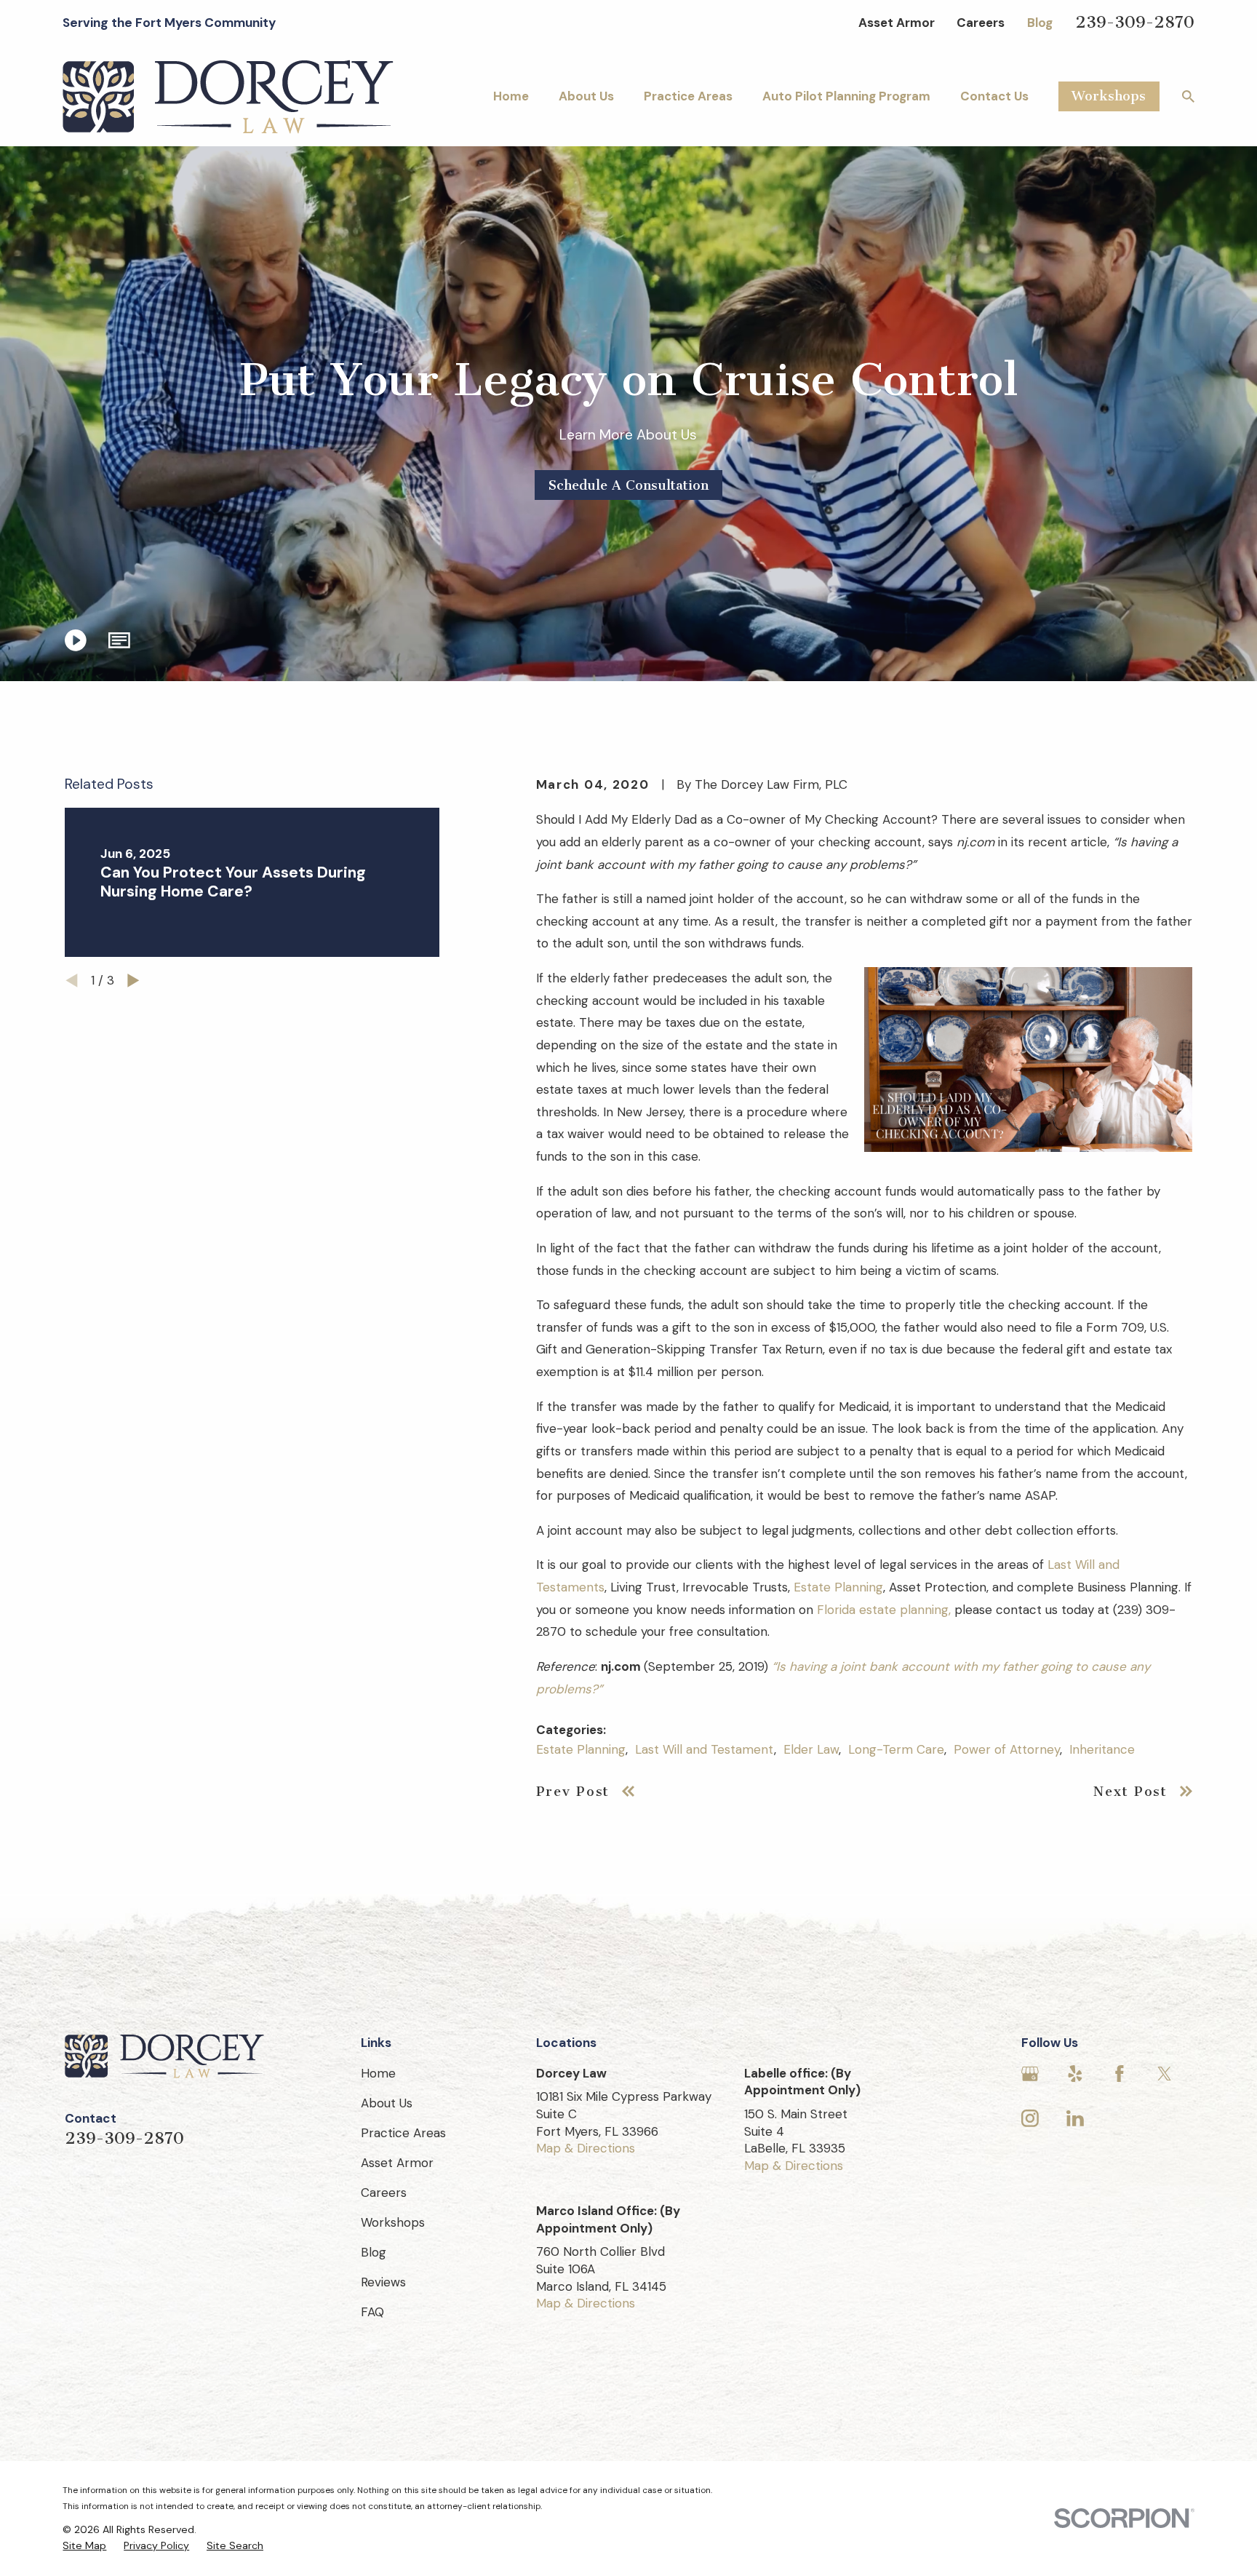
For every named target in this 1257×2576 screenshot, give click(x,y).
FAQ (372, 2312)
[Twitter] (1165, 2074)
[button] (119, 640)
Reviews (383, 2282)
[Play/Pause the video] (75, 640)
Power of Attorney (1007, 1749)
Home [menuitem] (511, 96)
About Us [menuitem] (586, 96)
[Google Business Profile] (1030, 2074)
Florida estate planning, (884, 1610)
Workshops (1109, 96)
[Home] (228, 97)
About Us (387, 2103)
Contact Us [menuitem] (994, 96)
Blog (1040, 23)
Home (378, 2073)
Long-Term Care (896, 1749)
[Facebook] (1120, 2074)
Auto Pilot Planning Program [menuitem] (846, 96)
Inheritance (1102, 1749)
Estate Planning (838, 1587)
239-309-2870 (1135, 22)
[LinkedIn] (1075, 2118)
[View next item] (133, 981)
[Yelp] (1075, 2074)
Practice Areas (403, 2133)
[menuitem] (84, 2546)
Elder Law (811, 1749)
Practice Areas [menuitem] (688, 96)
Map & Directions (586, 2148)
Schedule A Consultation (628, 485)
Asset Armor (897, 23)
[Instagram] (1030, 2118)
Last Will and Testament (705, 1749)
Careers (981, 23)
